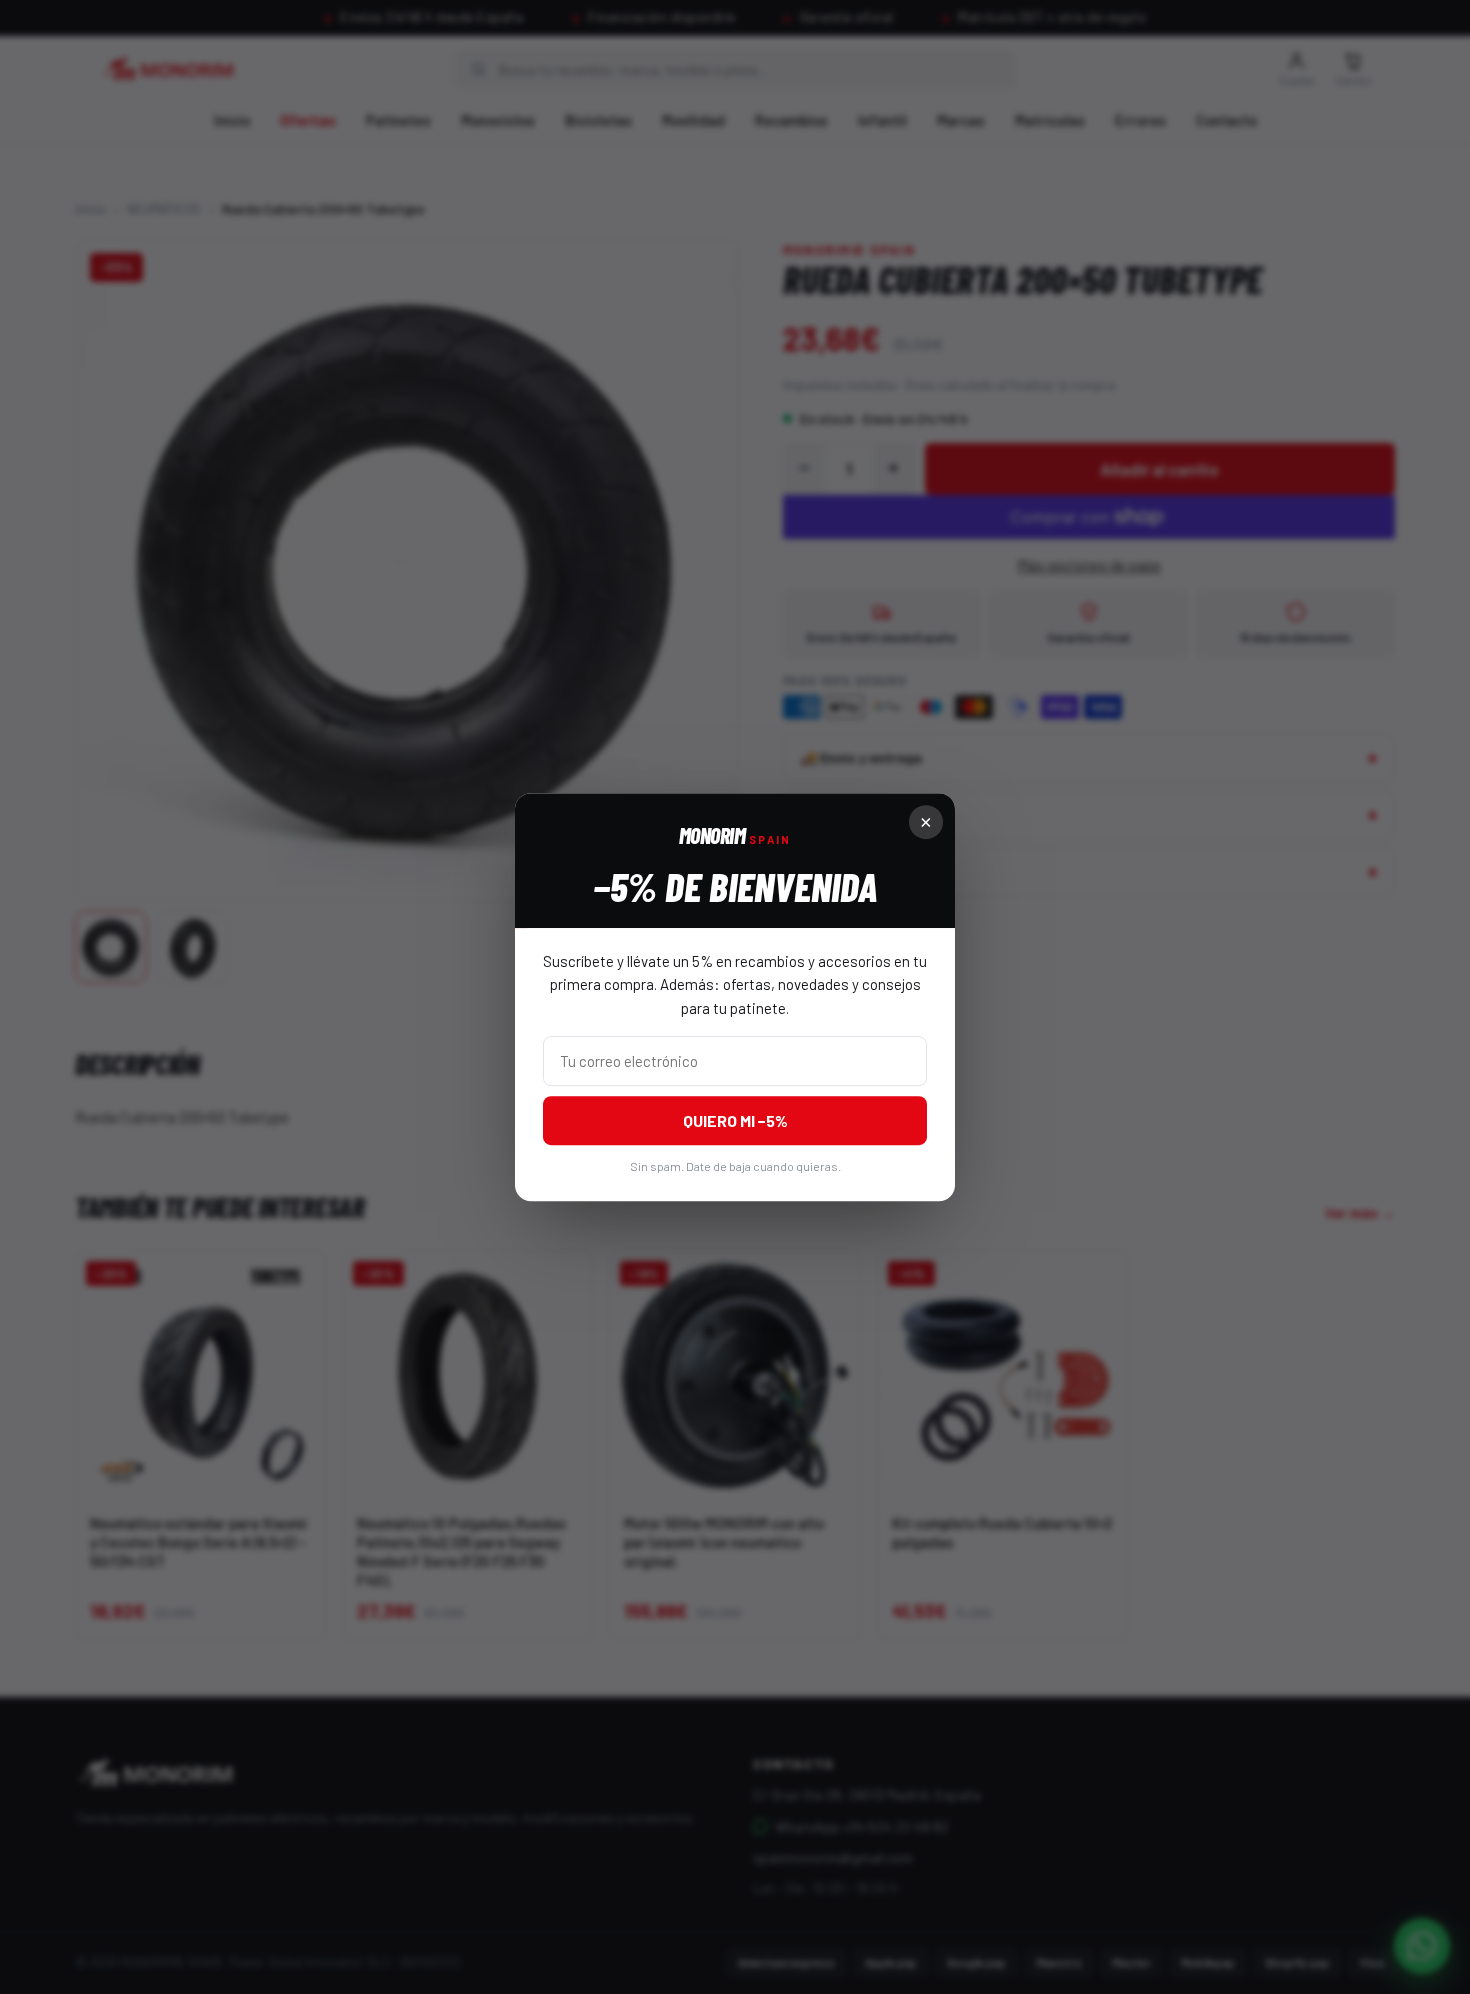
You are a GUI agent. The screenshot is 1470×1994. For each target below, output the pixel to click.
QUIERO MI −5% (735, 1120)
